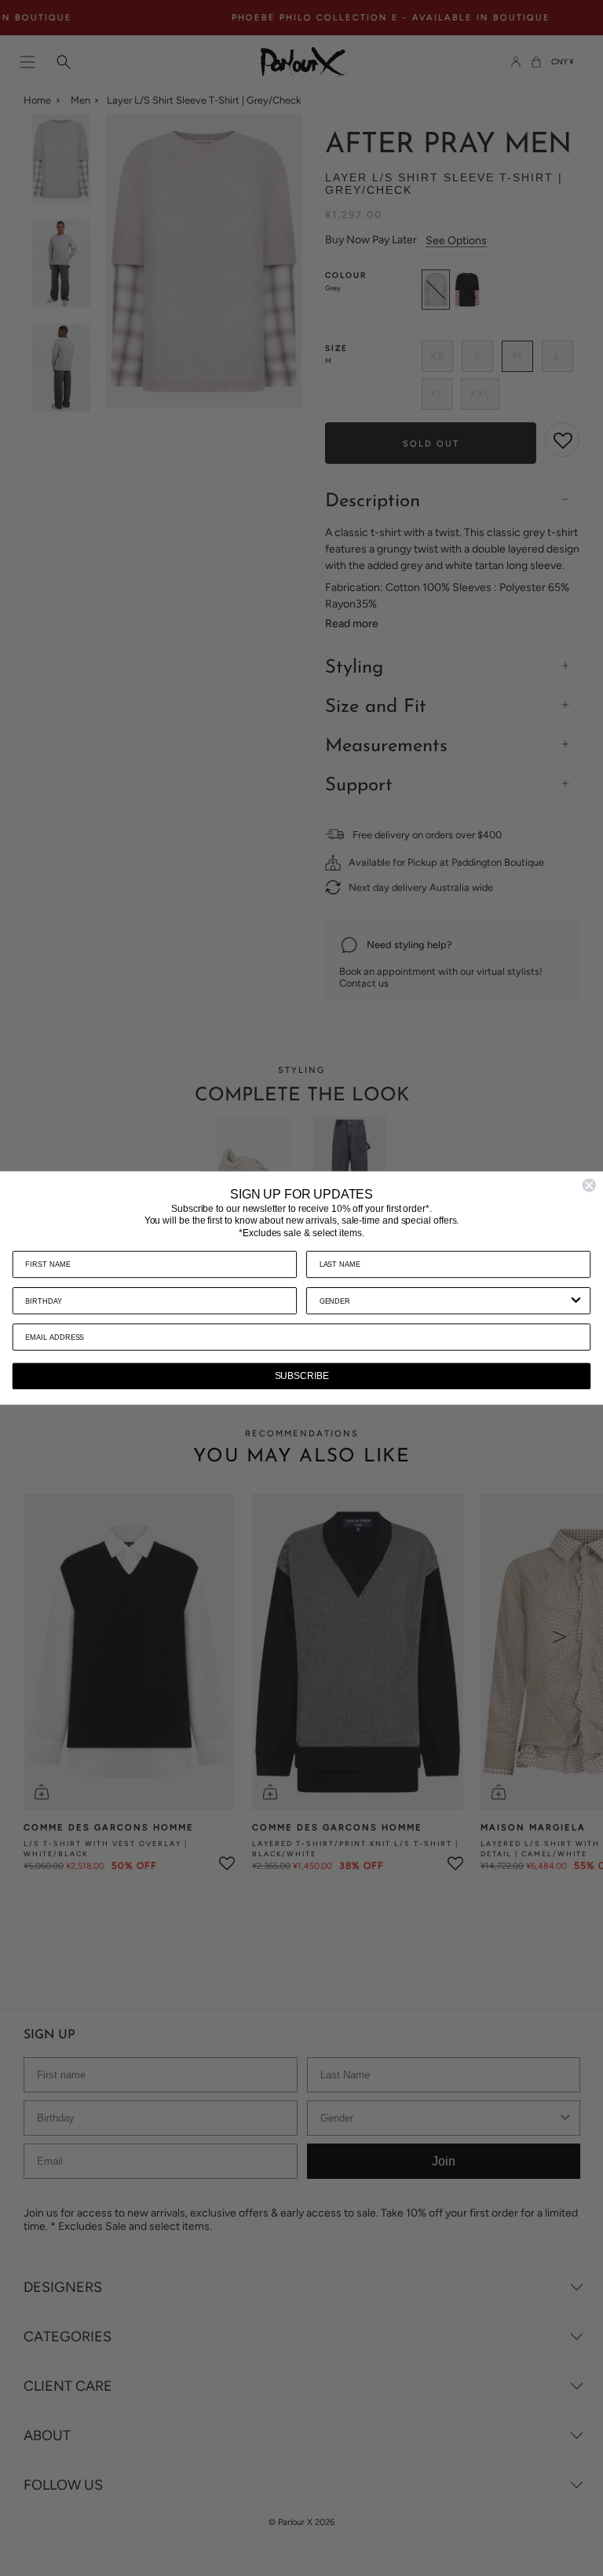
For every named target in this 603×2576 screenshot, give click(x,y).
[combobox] (444, 1301)
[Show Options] (576, 1301)
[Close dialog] (589, 1185)
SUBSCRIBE (302, 1376)
